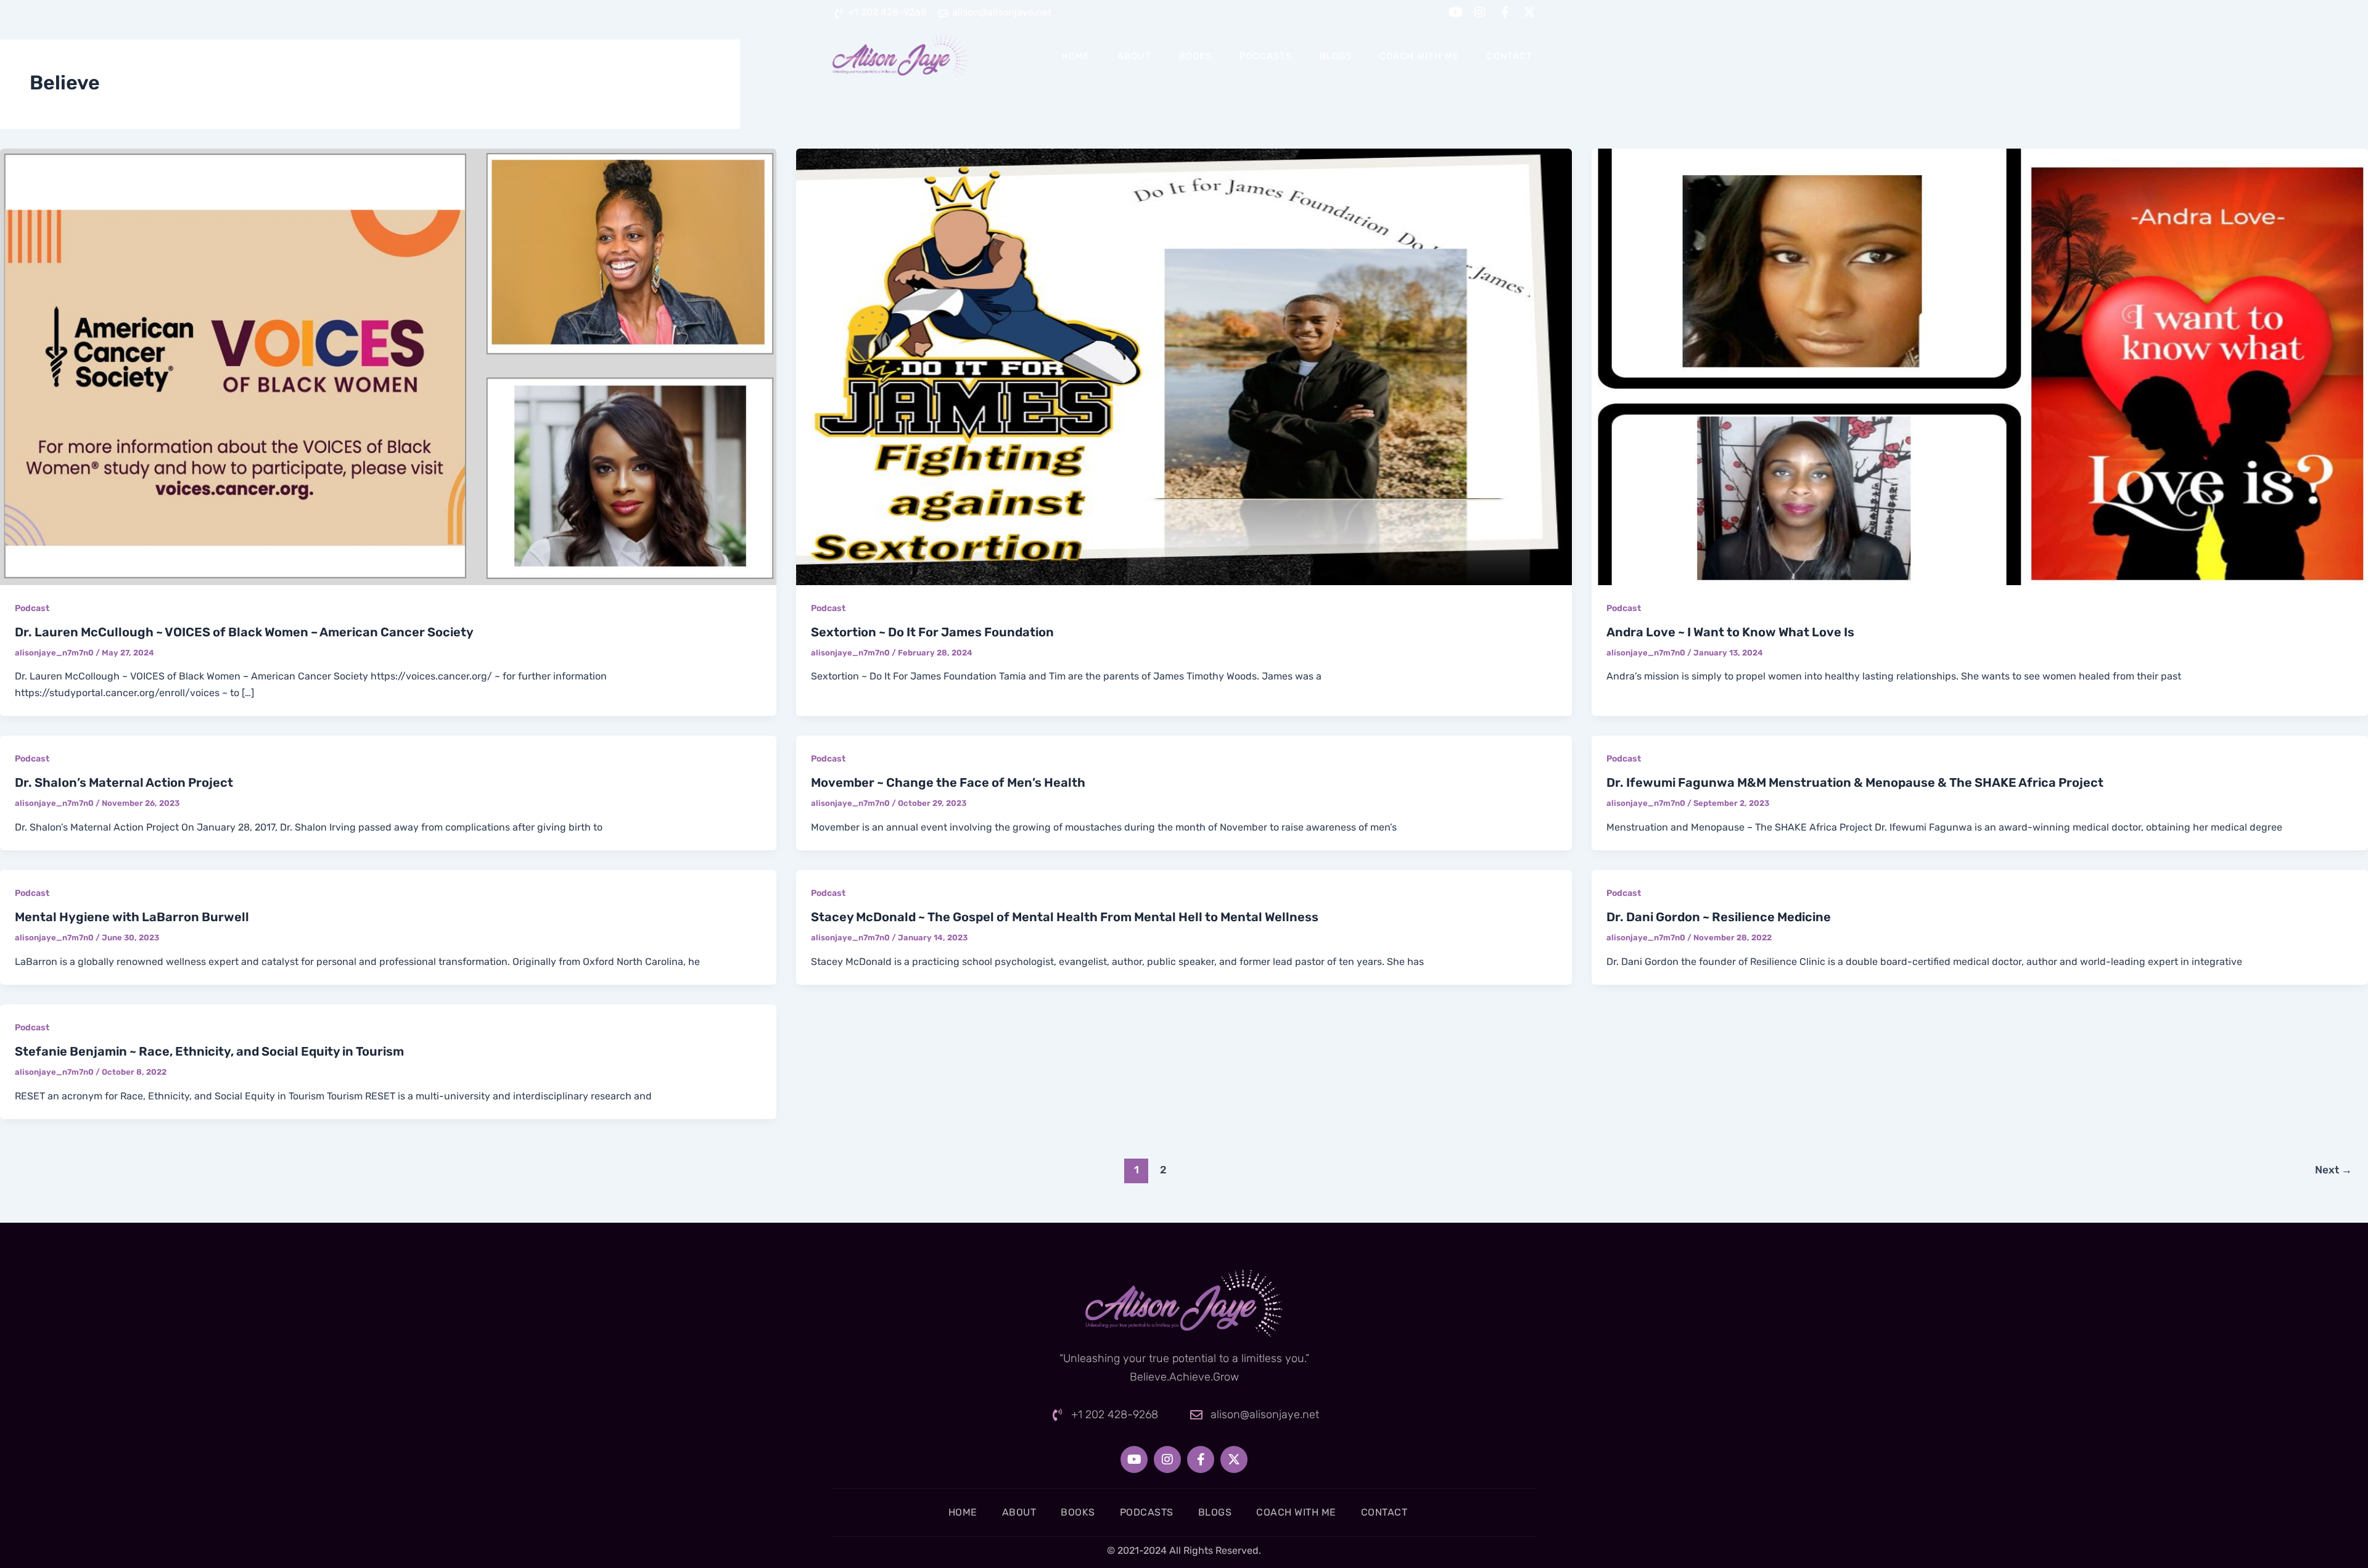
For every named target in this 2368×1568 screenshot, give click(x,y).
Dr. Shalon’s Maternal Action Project (124, 782)
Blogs (1336, 56)
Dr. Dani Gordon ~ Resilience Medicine (1719, 917)
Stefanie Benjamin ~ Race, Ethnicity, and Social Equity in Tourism (209, 1051)
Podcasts (1266, 56)
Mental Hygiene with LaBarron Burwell (132, 917)
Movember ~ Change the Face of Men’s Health (948, 782)
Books (1195, 56)
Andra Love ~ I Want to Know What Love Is (1730, 632)
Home (1075, 56)
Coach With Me (1419, 56)
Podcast (32, 608)
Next (2333, 1170)
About (1134, 56)
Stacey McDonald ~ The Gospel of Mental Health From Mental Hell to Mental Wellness (1065, 917)
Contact (1510, 56)
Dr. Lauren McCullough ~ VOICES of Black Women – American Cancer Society (244, 632)
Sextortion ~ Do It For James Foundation (932, 632)
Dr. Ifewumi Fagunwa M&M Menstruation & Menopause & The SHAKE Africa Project (1855, 782)
